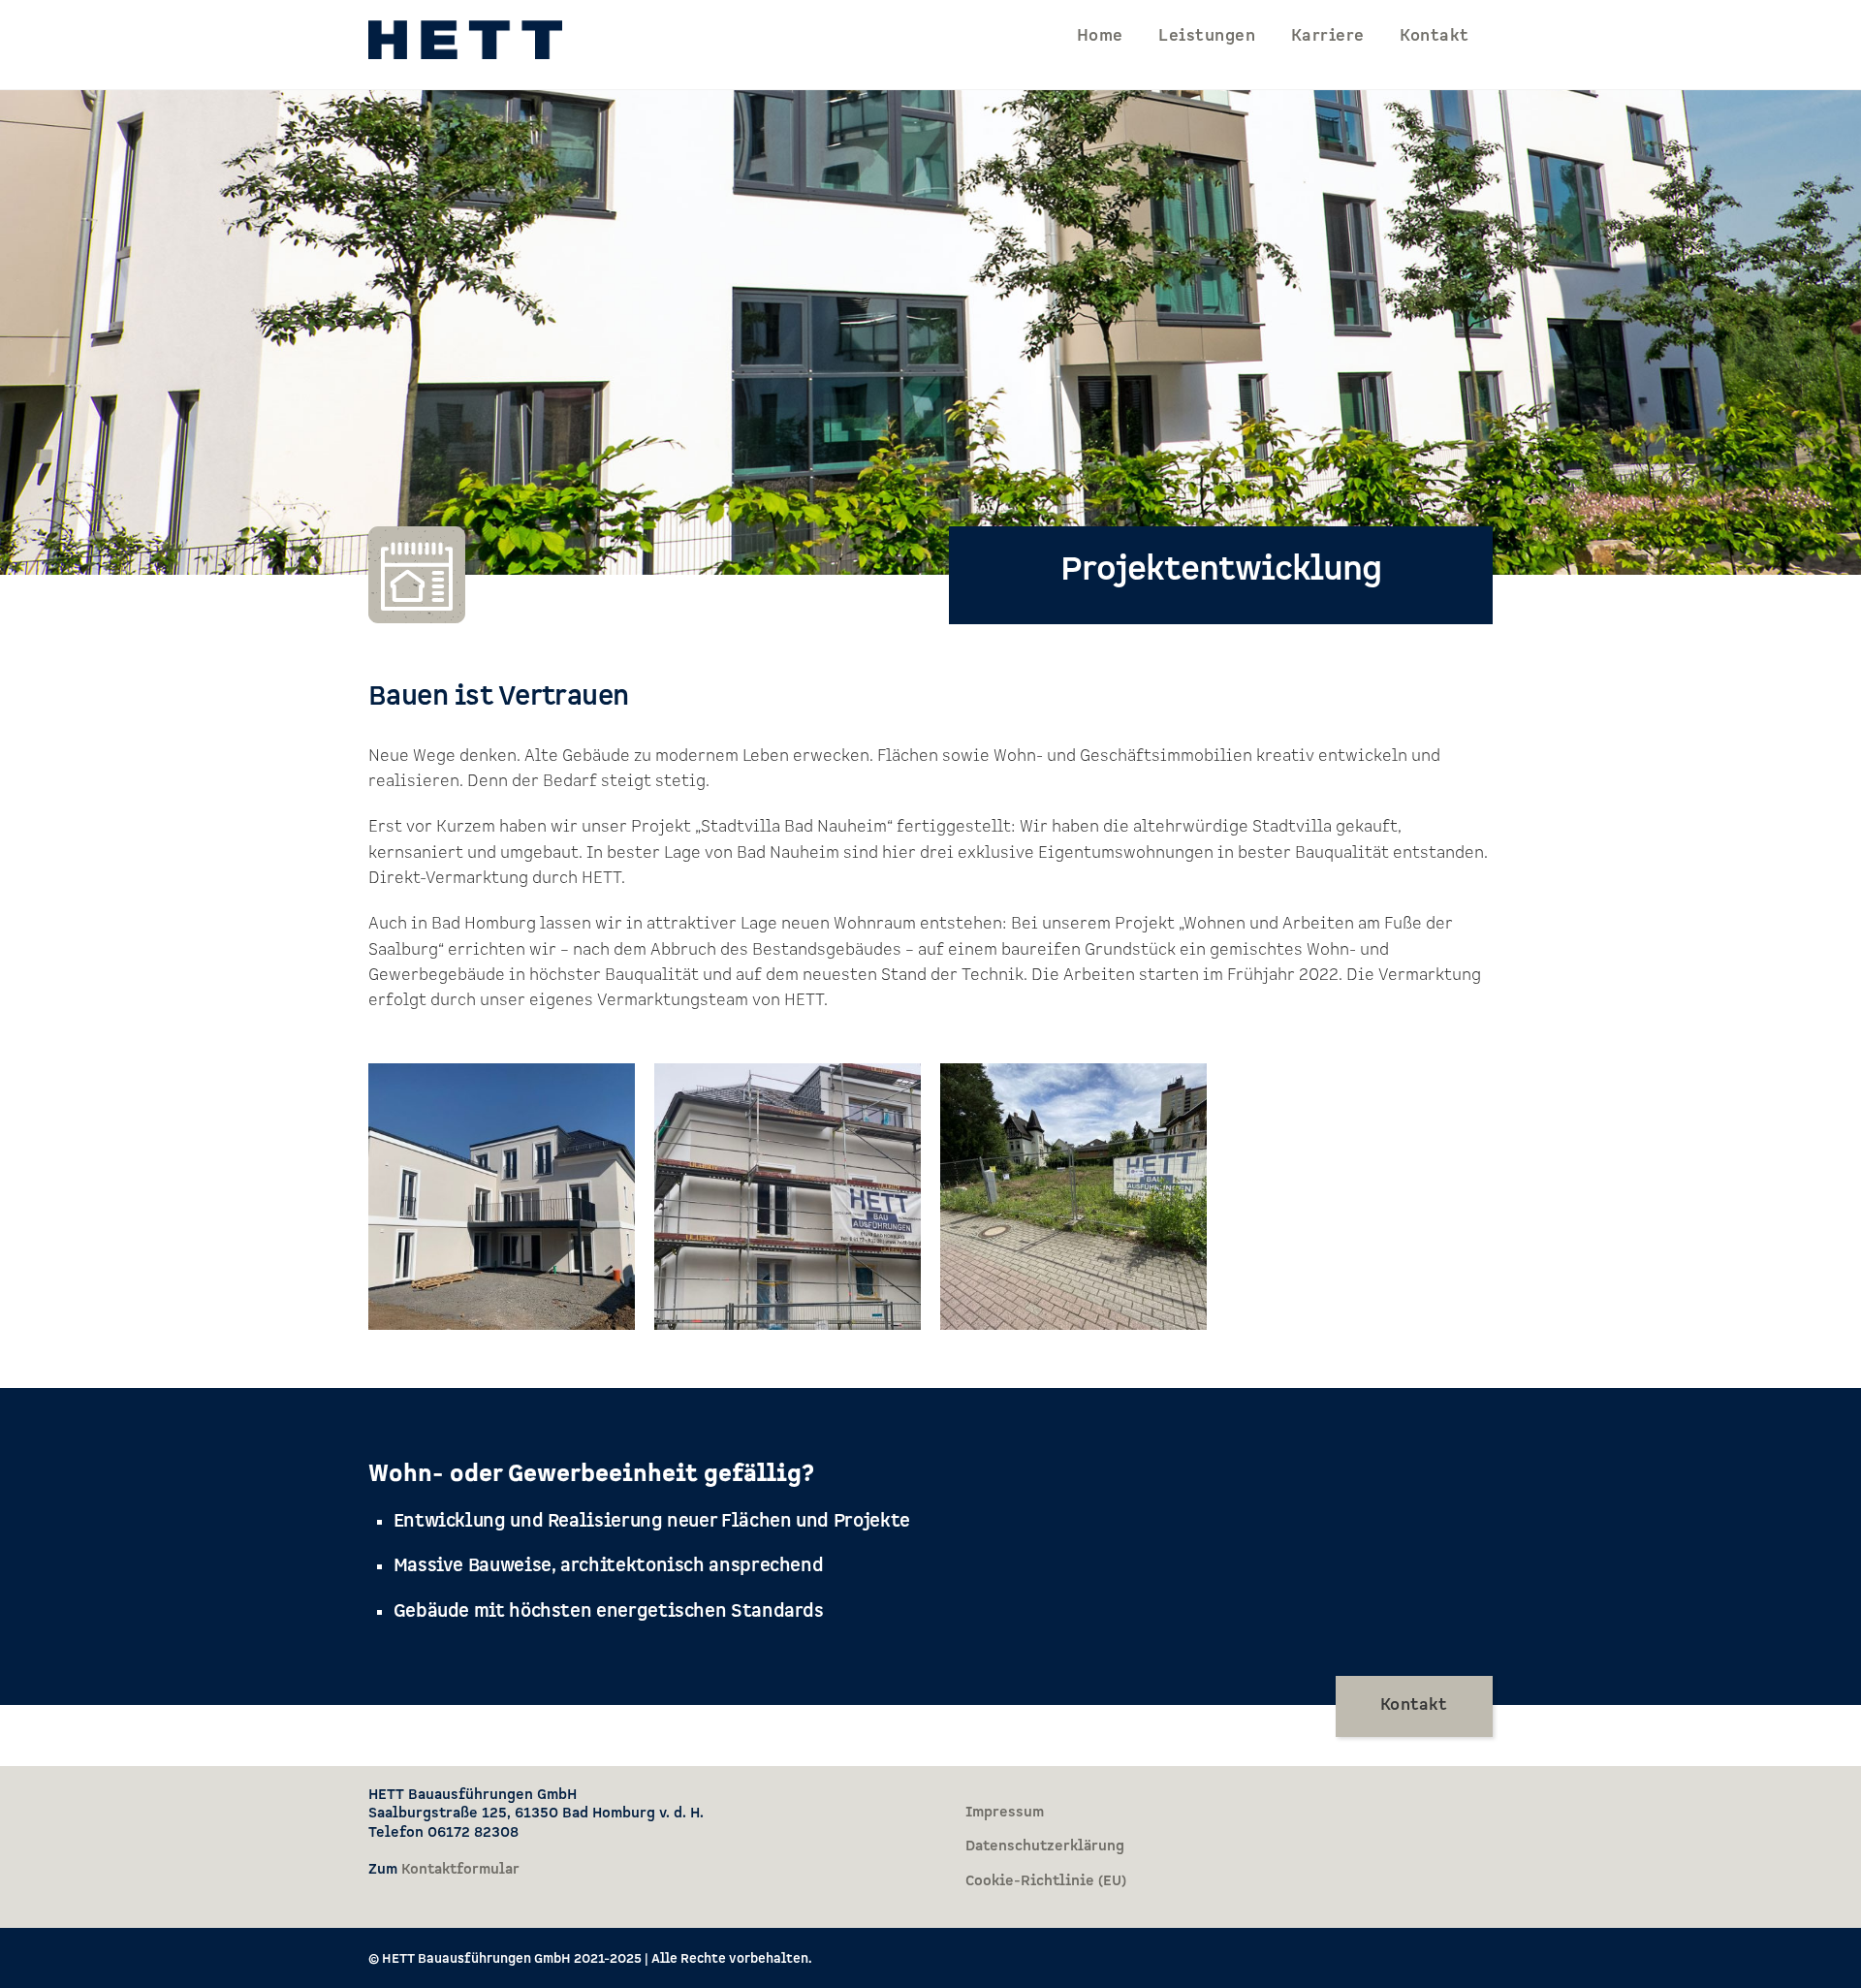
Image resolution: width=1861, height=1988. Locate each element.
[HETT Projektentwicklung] (502, 1374)
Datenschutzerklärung (1045, 1846)
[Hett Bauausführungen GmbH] (465, 48)
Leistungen (1207, 36)
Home (1100, 36)
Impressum (1005, 1812)
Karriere (1328, 36)
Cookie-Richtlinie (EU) (1046, 1881)
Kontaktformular (460, 1869)
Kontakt (1434, 36)
